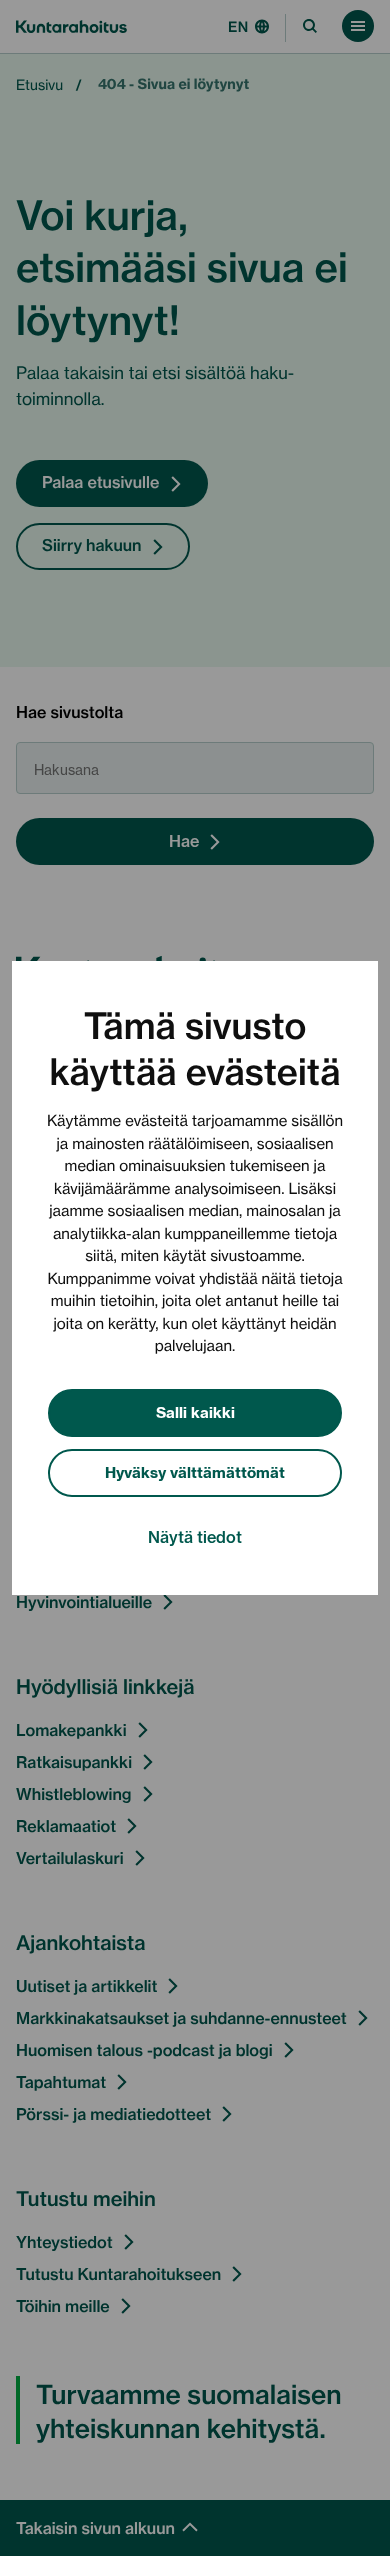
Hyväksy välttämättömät (195, 1471)
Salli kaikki (195, 1411)
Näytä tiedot (195, 1536)
